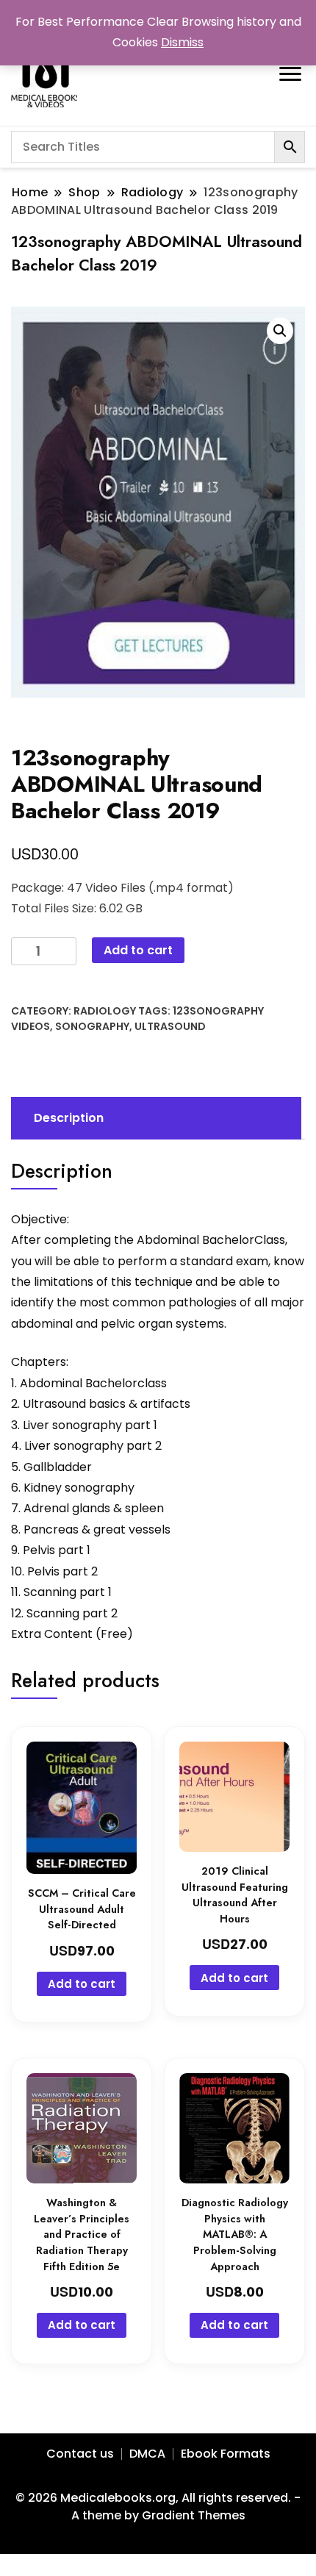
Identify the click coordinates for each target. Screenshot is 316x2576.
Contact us (80, 2454)
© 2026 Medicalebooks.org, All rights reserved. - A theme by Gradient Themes (158, 2507)
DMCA (147, 2454)
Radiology (105, 1011)
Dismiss (182, 42)
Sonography (92, 1026)
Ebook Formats (226, 2454)
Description (69, 1118)
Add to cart (138, 950)
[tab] (154, 1118)
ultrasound (170, 1026)
